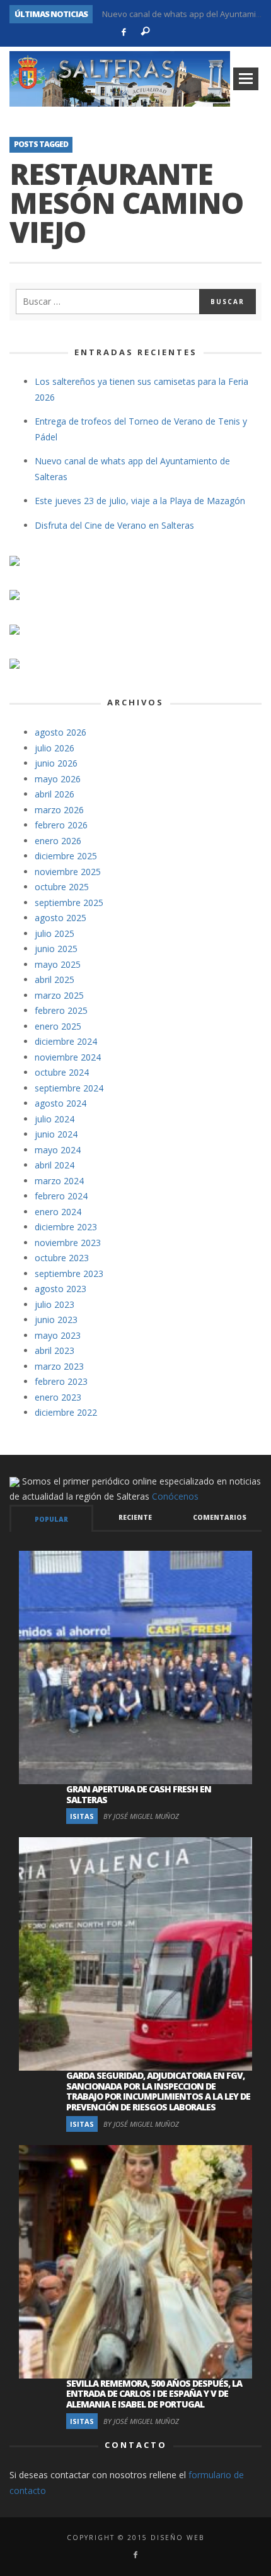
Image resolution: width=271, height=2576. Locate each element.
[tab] (51, 1518)
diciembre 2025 (66, 856)
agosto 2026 (61, 732)
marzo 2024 (59, 1181)
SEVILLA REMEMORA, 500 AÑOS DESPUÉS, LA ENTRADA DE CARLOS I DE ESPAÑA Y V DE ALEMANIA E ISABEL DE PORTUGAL (154, 2394)
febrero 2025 (61, 1010)
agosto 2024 (61, 1103)
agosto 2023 (61, 1289)
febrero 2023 (61, 1381)
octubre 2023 (62, 1258)
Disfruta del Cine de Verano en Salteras (114, 525)
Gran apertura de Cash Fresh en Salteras (139, 1794)
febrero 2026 (61, 825)
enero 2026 (58, 841)
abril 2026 (55, 794)
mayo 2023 (58, 1335)
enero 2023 (58, 1397)
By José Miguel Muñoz (141, 1816)
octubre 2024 (62, 1072)
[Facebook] (124, 32)
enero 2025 (58, 1026)
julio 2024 (55, 1119)
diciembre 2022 (66, 1412)
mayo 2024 (58, 1150)
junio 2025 (56, 949)
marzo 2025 (59, 995)
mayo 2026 (58, 779)
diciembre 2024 (66, 1041)
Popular (51, 1519)
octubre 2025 (62, 887)
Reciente (135, 1517)
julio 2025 (55, 933)
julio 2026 (55, 748)
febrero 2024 (61, 1196)
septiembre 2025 (69, 903)
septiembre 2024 (69, 1088)
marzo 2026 (59, 810)
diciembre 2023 (66, 1227)
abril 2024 (55, 1165)
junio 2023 (56, 1320)
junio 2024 (56, 1134)
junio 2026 (56, 763)
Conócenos (175, 1496)
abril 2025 (55, 979)
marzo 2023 (59, 1366)
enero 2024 (58, 1212)
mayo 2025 (58, 964)
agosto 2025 (61, 918)
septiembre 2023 (69, 1273)
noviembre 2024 (68, 1057)
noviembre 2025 (68, 872)
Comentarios (220, 1517)
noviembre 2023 (68, 1243)
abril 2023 (55, 1350)
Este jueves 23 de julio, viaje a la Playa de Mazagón (140, 501)
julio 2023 (55, 1304)
